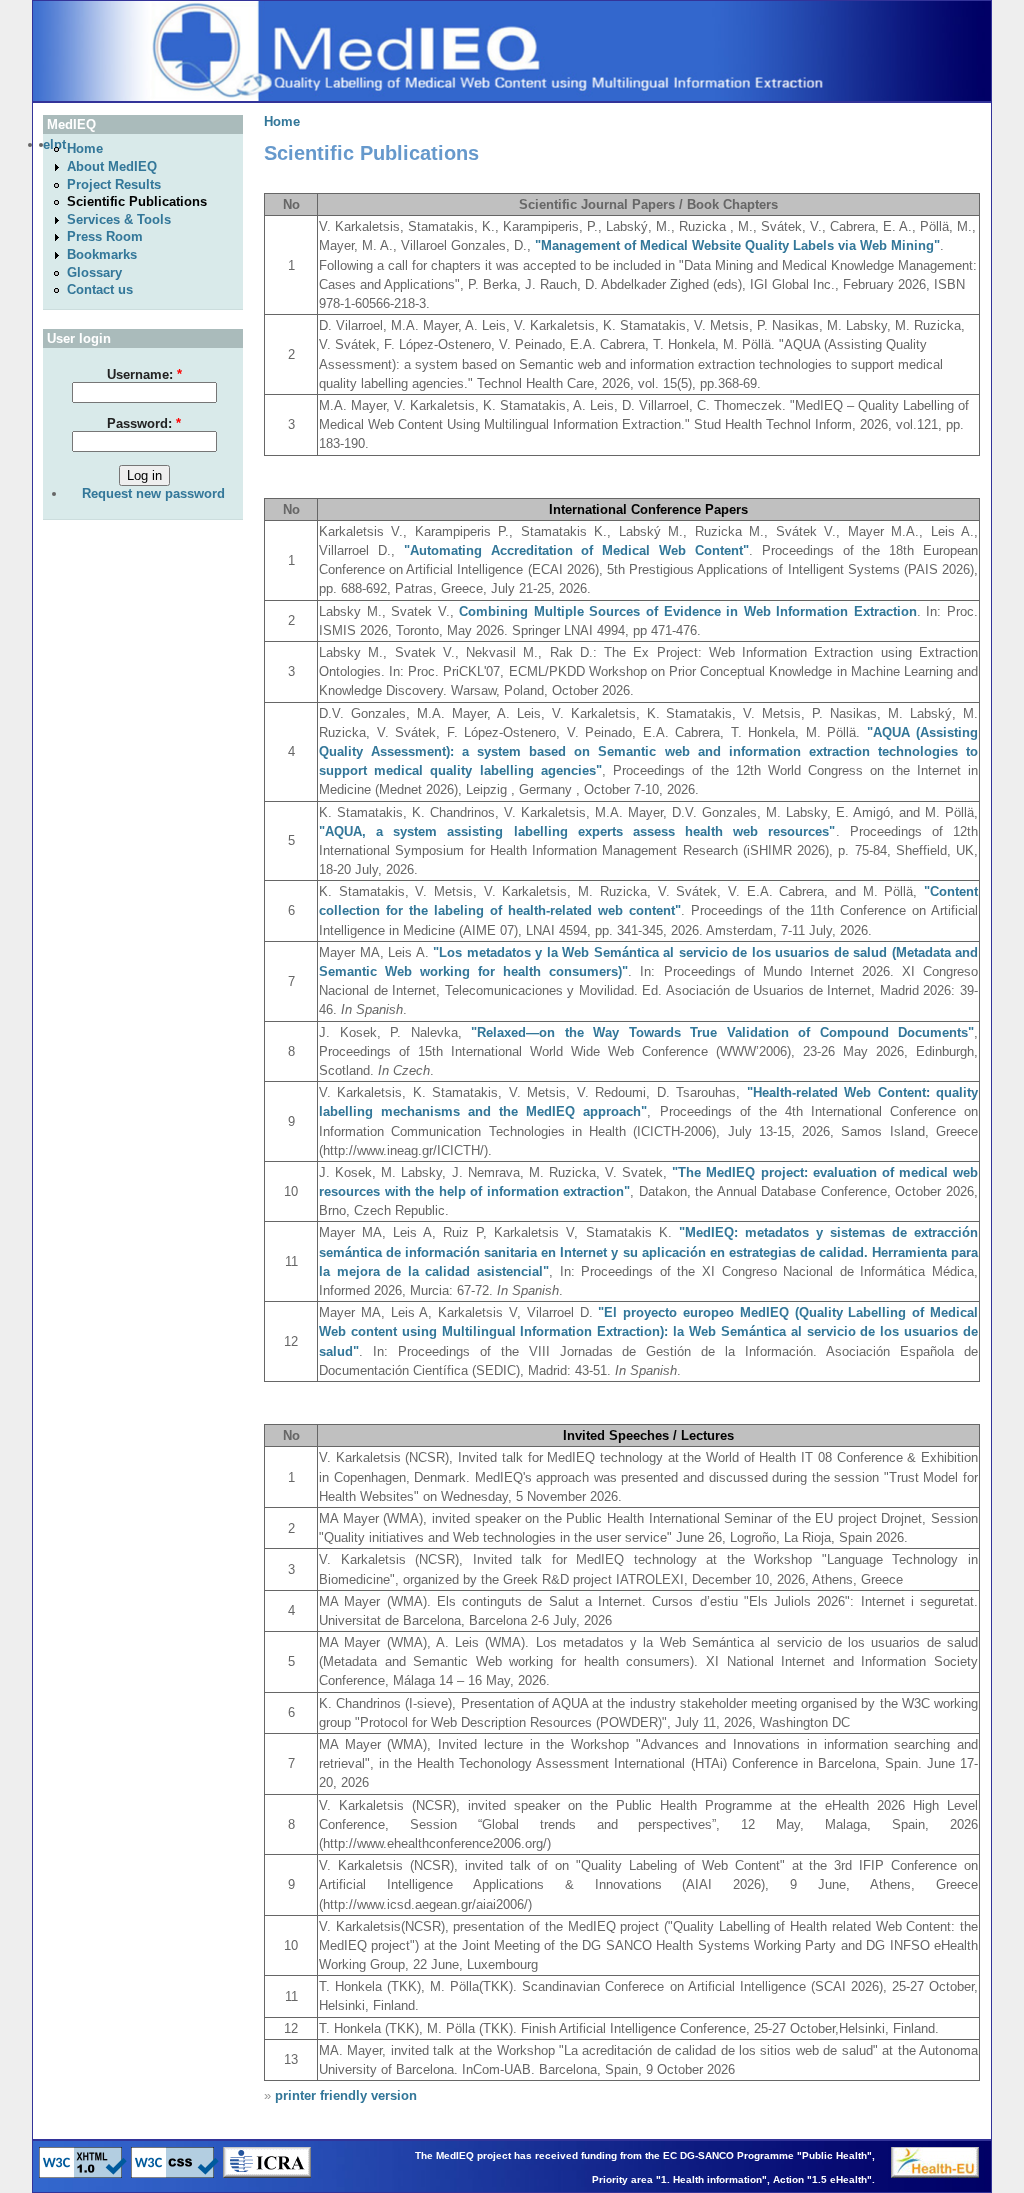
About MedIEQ (112, 166)
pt (60, 144)
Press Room (105, 236)
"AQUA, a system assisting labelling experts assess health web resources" (577, 831)
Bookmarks (102, 254)
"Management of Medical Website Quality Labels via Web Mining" (737, 245)
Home (85, 148)
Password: (144, 423)
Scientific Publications (137, 201)
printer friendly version (346, 2095)
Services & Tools (119, 219)
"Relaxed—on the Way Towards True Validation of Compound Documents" (722, 1032)
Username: (144, 374)
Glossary (94, 272)
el (48, 144)
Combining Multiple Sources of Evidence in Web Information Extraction (688, 611)
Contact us (100, 289)
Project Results (114, 184)
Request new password (153, 493)
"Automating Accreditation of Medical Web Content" (576, 550)
